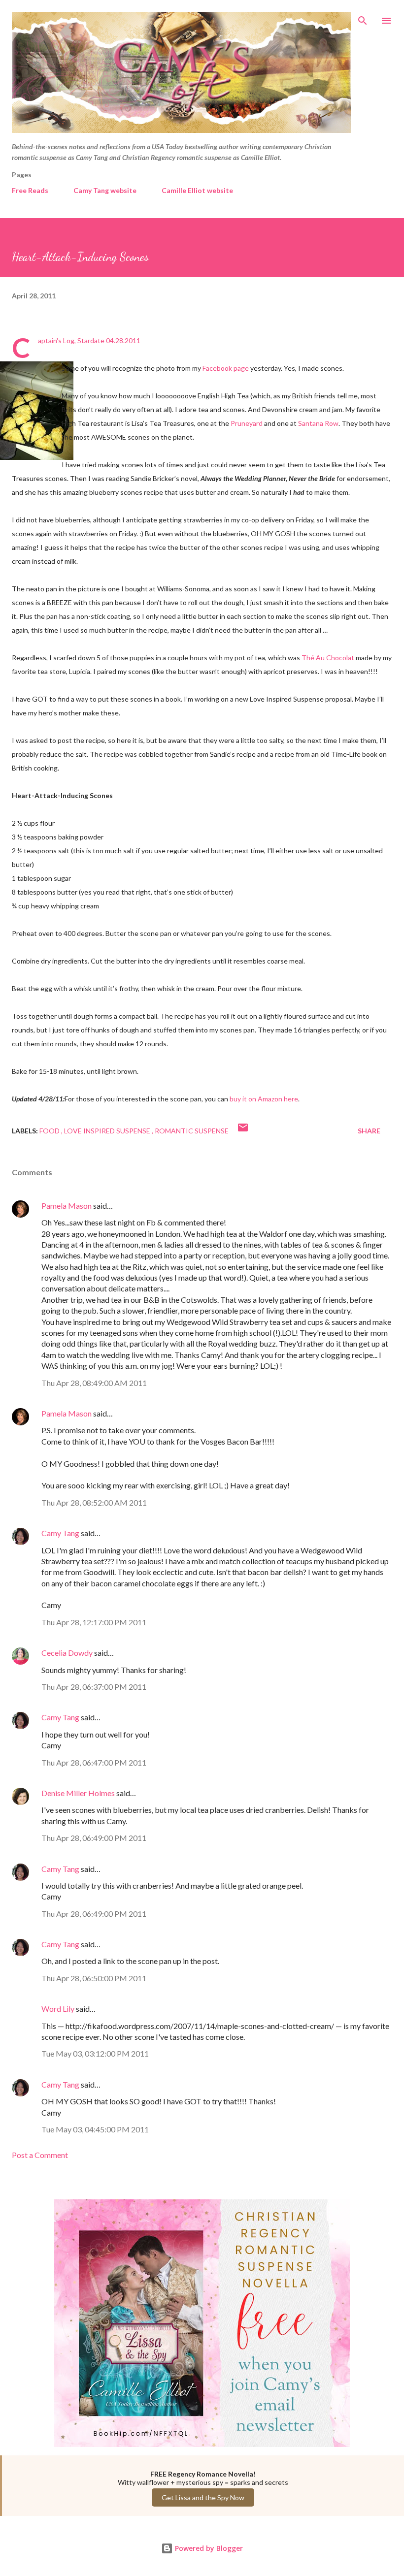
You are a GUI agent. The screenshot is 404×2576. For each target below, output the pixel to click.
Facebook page (226, 368)
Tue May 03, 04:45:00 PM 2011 (95, 2129)
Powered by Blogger (208, 2548)
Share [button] (369, 1131)
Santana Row (318, 423)
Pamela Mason (67, 1206)
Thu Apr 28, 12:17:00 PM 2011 (94, 1622)
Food (50, 1131)
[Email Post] (243, 1131)
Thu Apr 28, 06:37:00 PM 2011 (94, 1687)
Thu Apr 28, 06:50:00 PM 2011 (94, 1978)
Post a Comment (40, 2155)
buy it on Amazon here (264, 1099)
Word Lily (58, 2009)
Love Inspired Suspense (108, 1131)
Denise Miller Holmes (78, 1793)
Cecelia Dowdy (67, 1653)
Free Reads (30, 190)
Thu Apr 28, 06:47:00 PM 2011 (94, 1762)
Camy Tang (60, 1533)
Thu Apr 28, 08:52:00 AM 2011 (94, 1502)
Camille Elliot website (197, 190)
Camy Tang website (105, 190)
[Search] (363, 18)
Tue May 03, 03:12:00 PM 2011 (95, 2053)
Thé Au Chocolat (328, 658)
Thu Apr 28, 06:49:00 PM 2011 (94, 1838)
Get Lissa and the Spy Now (203, 2497)
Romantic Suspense (192, 1131)
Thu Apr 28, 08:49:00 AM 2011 (94, 1383)
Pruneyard (247, 423)
